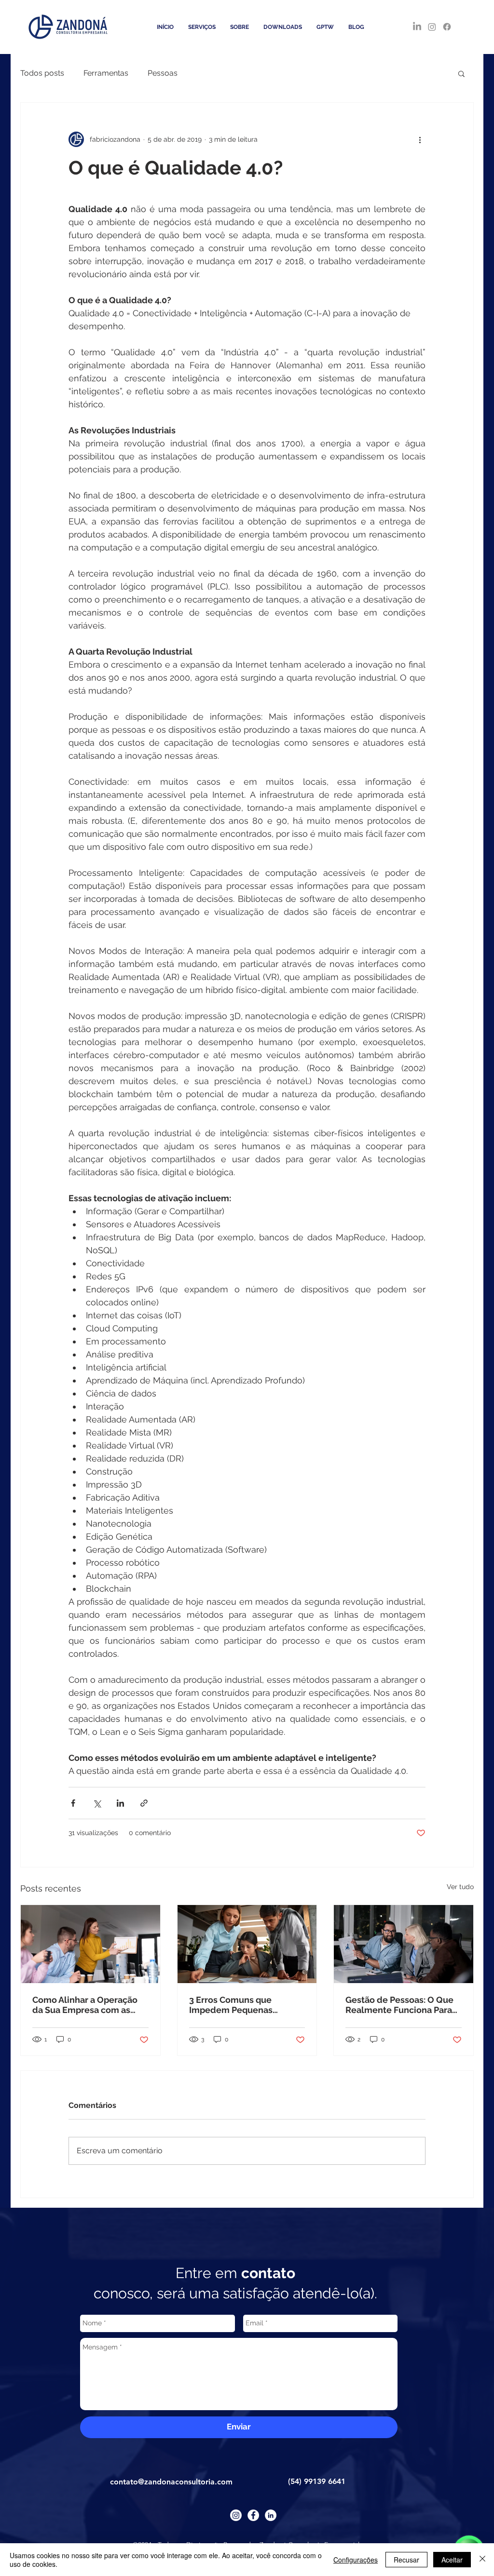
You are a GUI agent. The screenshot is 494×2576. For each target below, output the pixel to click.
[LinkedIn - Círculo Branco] (271, 2515)
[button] (461, 73)
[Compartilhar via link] (144, 1803)
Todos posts (42, 73)
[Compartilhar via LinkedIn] (120, 1803)
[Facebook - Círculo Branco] (253, 2515)
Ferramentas (106, 73)
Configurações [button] (356, 2560)
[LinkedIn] (417, 27)
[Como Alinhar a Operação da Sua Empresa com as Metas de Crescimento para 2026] (90, 1944)
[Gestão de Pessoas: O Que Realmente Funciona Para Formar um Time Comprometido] (404, 1944)
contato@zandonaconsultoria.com (171, 2482)
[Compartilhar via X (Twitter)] (97, 1803)
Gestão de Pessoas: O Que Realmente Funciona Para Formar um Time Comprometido (399, 2005)
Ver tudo (460, 1887)
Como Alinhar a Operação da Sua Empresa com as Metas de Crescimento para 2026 (89, 2005)
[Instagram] (432, 27)
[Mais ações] (420, 139)
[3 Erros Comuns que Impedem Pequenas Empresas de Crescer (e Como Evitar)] (247, 1944)
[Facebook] (447, 27)
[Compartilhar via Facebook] (73, 1803)
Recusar (406, 2560)
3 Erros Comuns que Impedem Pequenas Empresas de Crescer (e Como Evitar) (238, 2005)
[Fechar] (482, 2560)
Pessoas (163, 73)
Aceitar (452, 2560)
